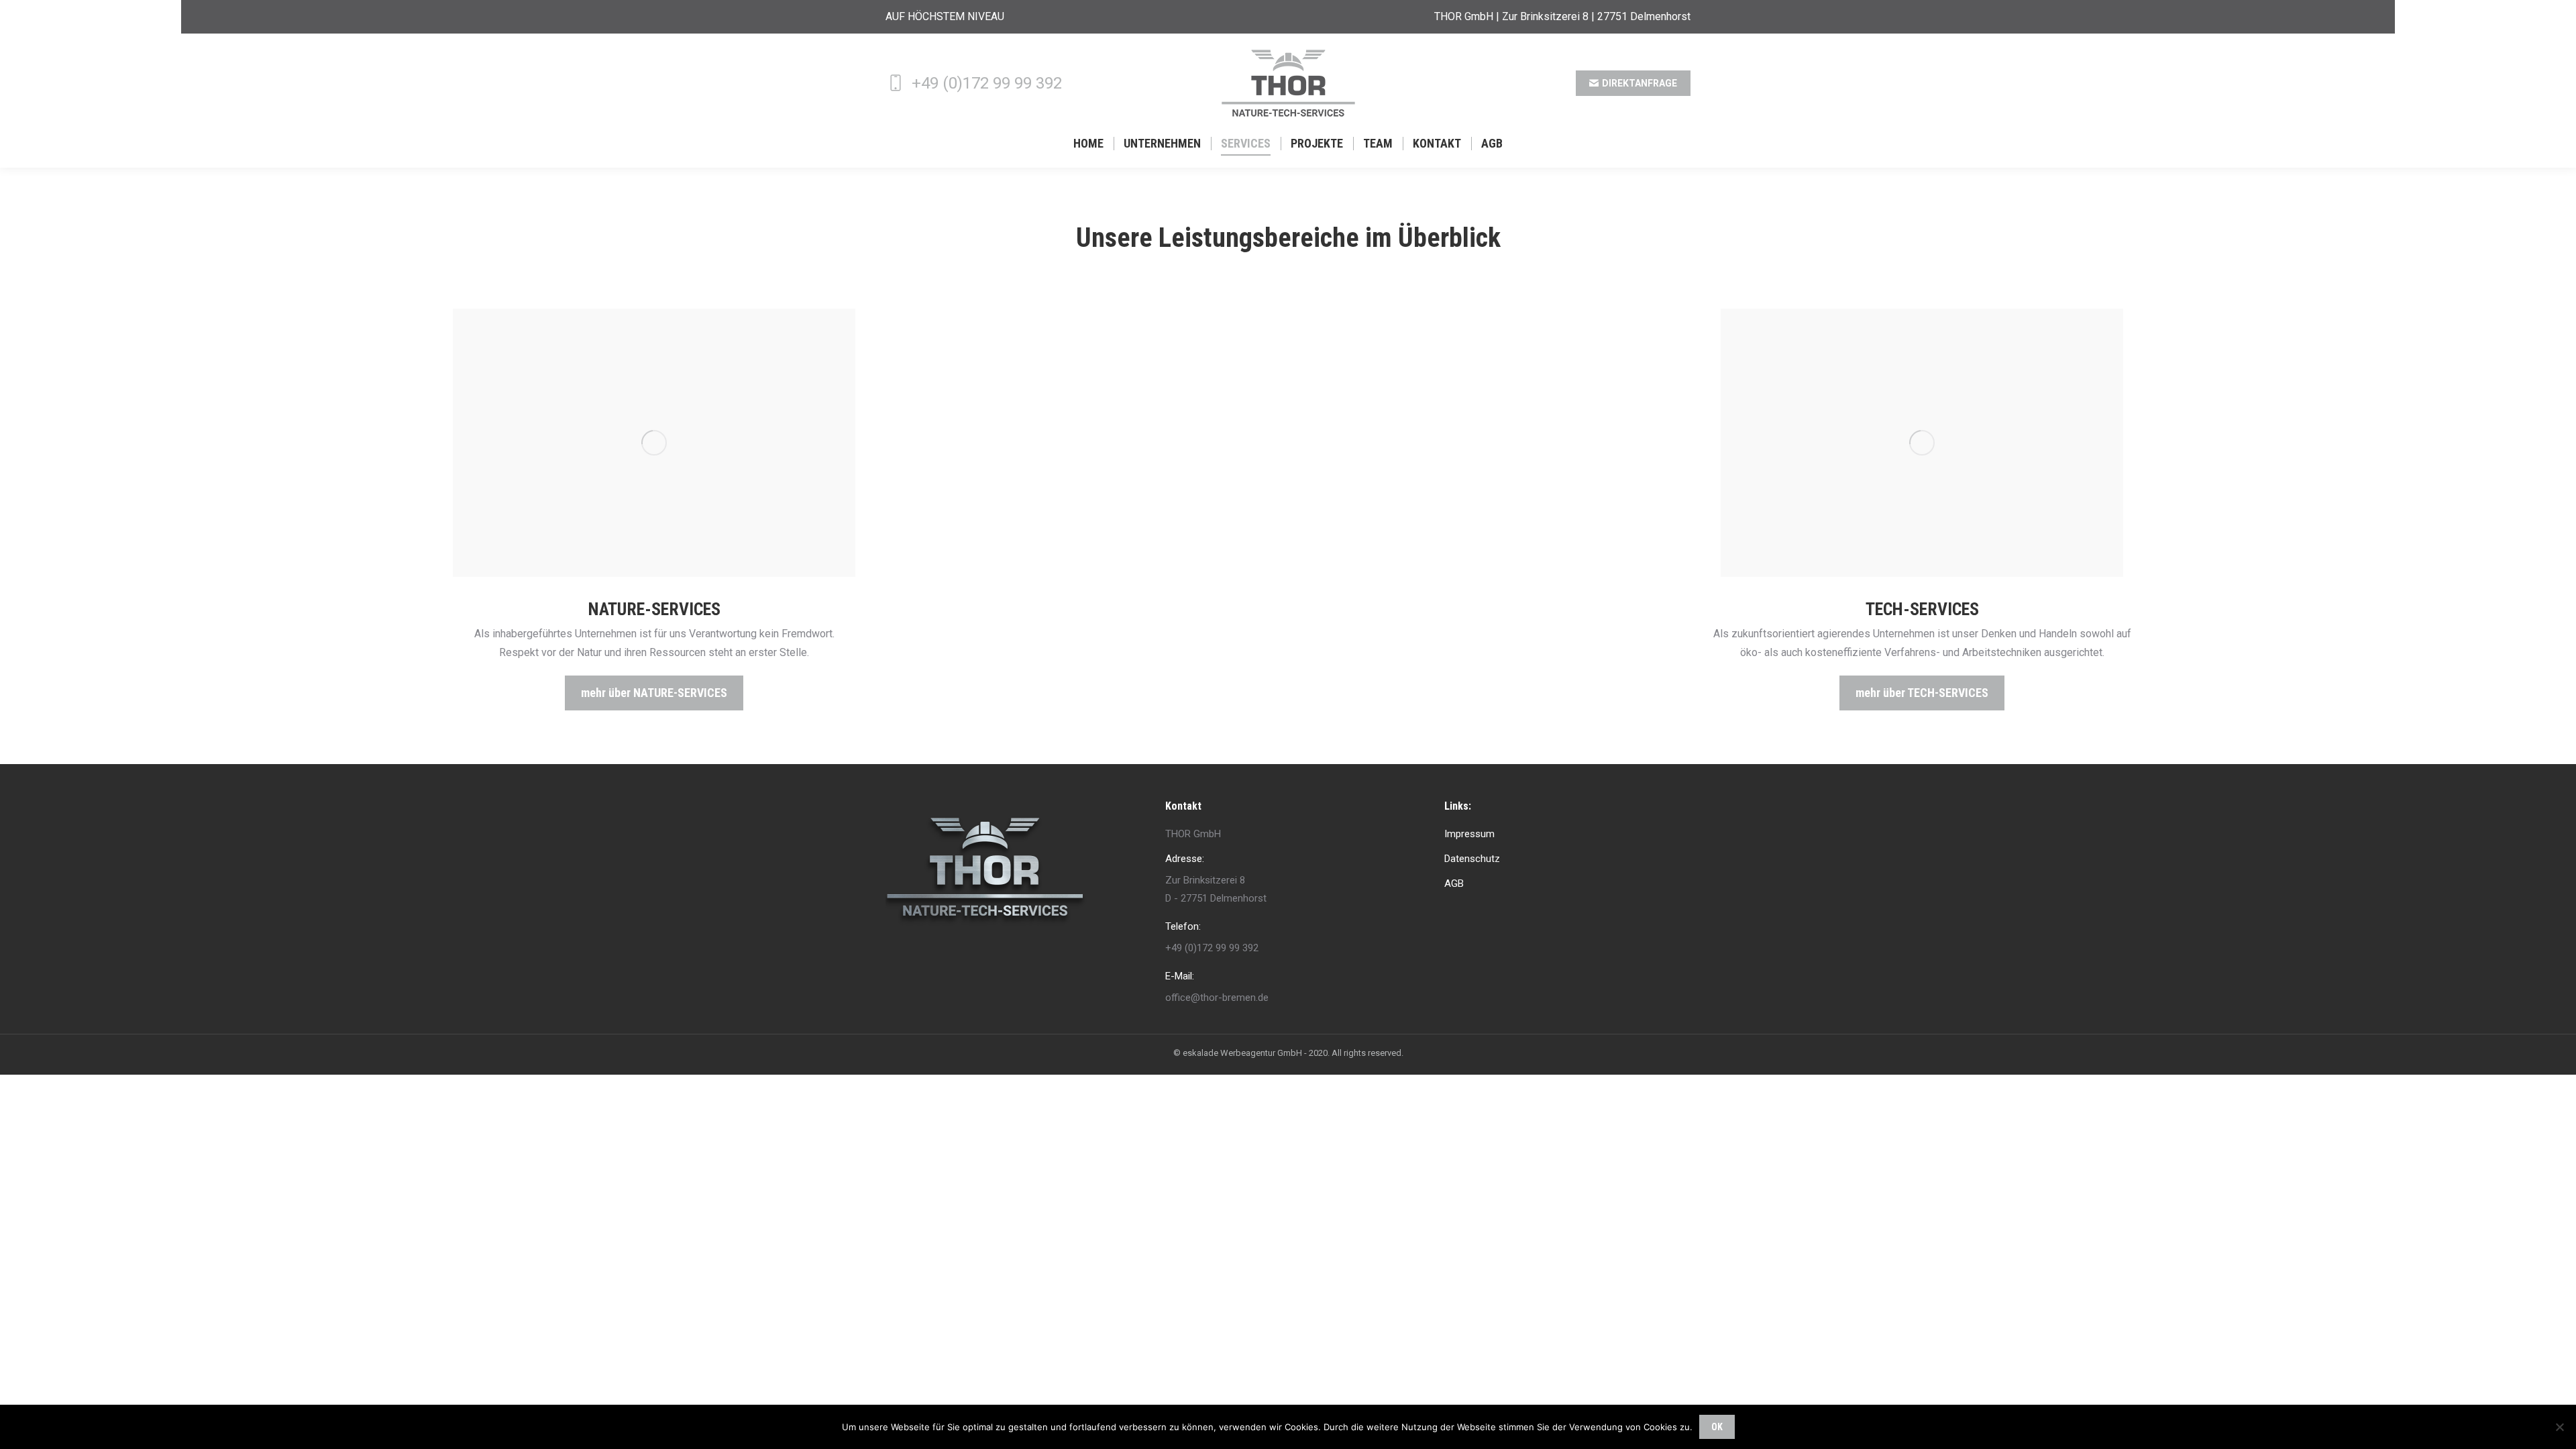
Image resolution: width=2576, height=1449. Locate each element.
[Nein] (2559, 1427)
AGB (1454, 883)
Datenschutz (1472, 859)
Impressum (1469, 834)
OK (1717, 1427)
